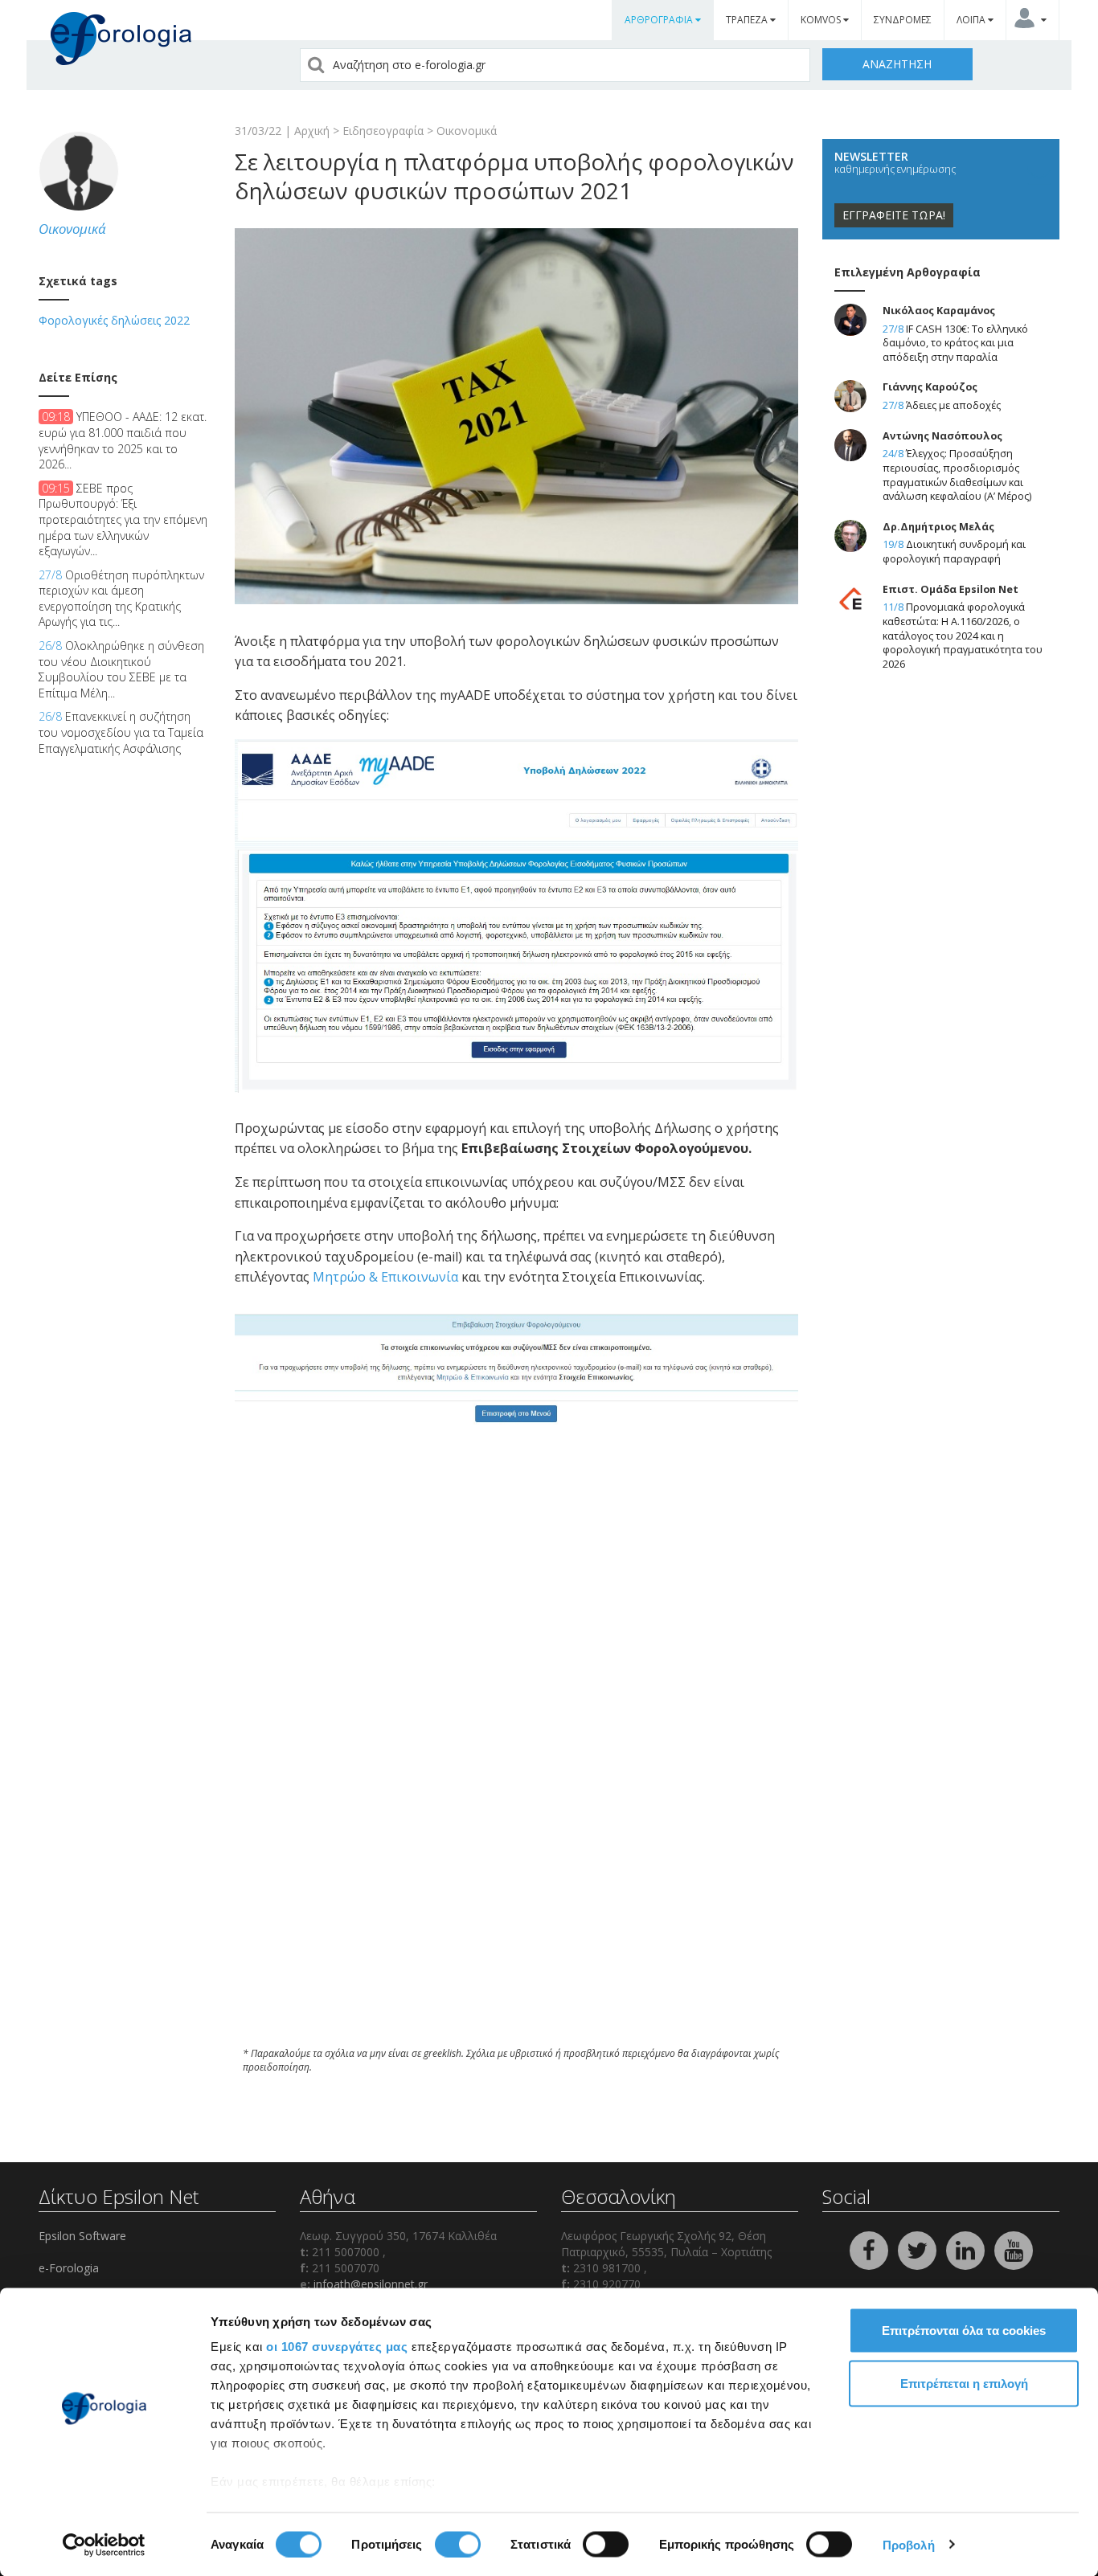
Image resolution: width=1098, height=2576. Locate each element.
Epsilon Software (82, 2236)
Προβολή (909, 2544)
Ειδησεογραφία (383, 131)
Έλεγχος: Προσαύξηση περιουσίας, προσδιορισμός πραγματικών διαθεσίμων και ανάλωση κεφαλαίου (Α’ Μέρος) (957, 475)
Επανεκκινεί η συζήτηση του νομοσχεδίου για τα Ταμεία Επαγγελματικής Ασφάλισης (121, 732)
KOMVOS (822, 20)
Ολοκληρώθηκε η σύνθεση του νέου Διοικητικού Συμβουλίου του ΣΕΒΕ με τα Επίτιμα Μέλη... (121, 669)
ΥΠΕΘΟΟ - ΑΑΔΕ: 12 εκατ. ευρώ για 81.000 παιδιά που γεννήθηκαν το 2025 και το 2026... (123, 440)
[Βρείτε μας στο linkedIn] (967, 2249)
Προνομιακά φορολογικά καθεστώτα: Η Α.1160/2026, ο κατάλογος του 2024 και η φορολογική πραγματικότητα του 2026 (963, 636)
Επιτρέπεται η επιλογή (964, 2383)
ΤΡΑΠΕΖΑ (748, 20)
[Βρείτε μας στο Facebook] (871, 2249)
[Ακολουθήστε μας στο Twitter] (919, 2249)
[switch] (458, 2544)
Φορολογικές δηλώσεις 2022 (114, 320)
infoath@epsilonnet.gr (371, 2284)
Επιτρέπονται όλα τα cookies (964, 2331)
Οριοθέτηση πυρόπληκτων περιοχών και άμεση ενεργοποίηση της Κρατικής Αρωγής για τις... (121, 599)
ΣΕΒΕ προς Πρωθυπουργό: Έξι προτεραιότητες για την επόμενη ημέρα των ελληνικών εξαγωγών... (123, 519)
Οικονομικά (467, 131)
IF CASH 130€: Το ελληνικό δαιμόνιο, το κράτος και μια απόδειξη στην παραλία (955, 343)
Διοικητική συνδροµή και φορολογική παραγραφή (954, 552)
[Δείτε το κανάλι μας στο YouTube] (1014, 2249)
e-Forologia (69, 2268)
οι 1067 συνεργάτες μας (337, 2347)
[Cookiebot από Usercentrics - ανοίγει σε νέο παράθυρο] (104, 2545)
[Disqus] (516, 1818)
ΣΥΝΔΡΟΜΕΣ (903, 20)
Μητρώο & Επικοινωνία (387, 1277)
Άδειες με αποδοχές (953, 405)
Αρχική (312, 131)
